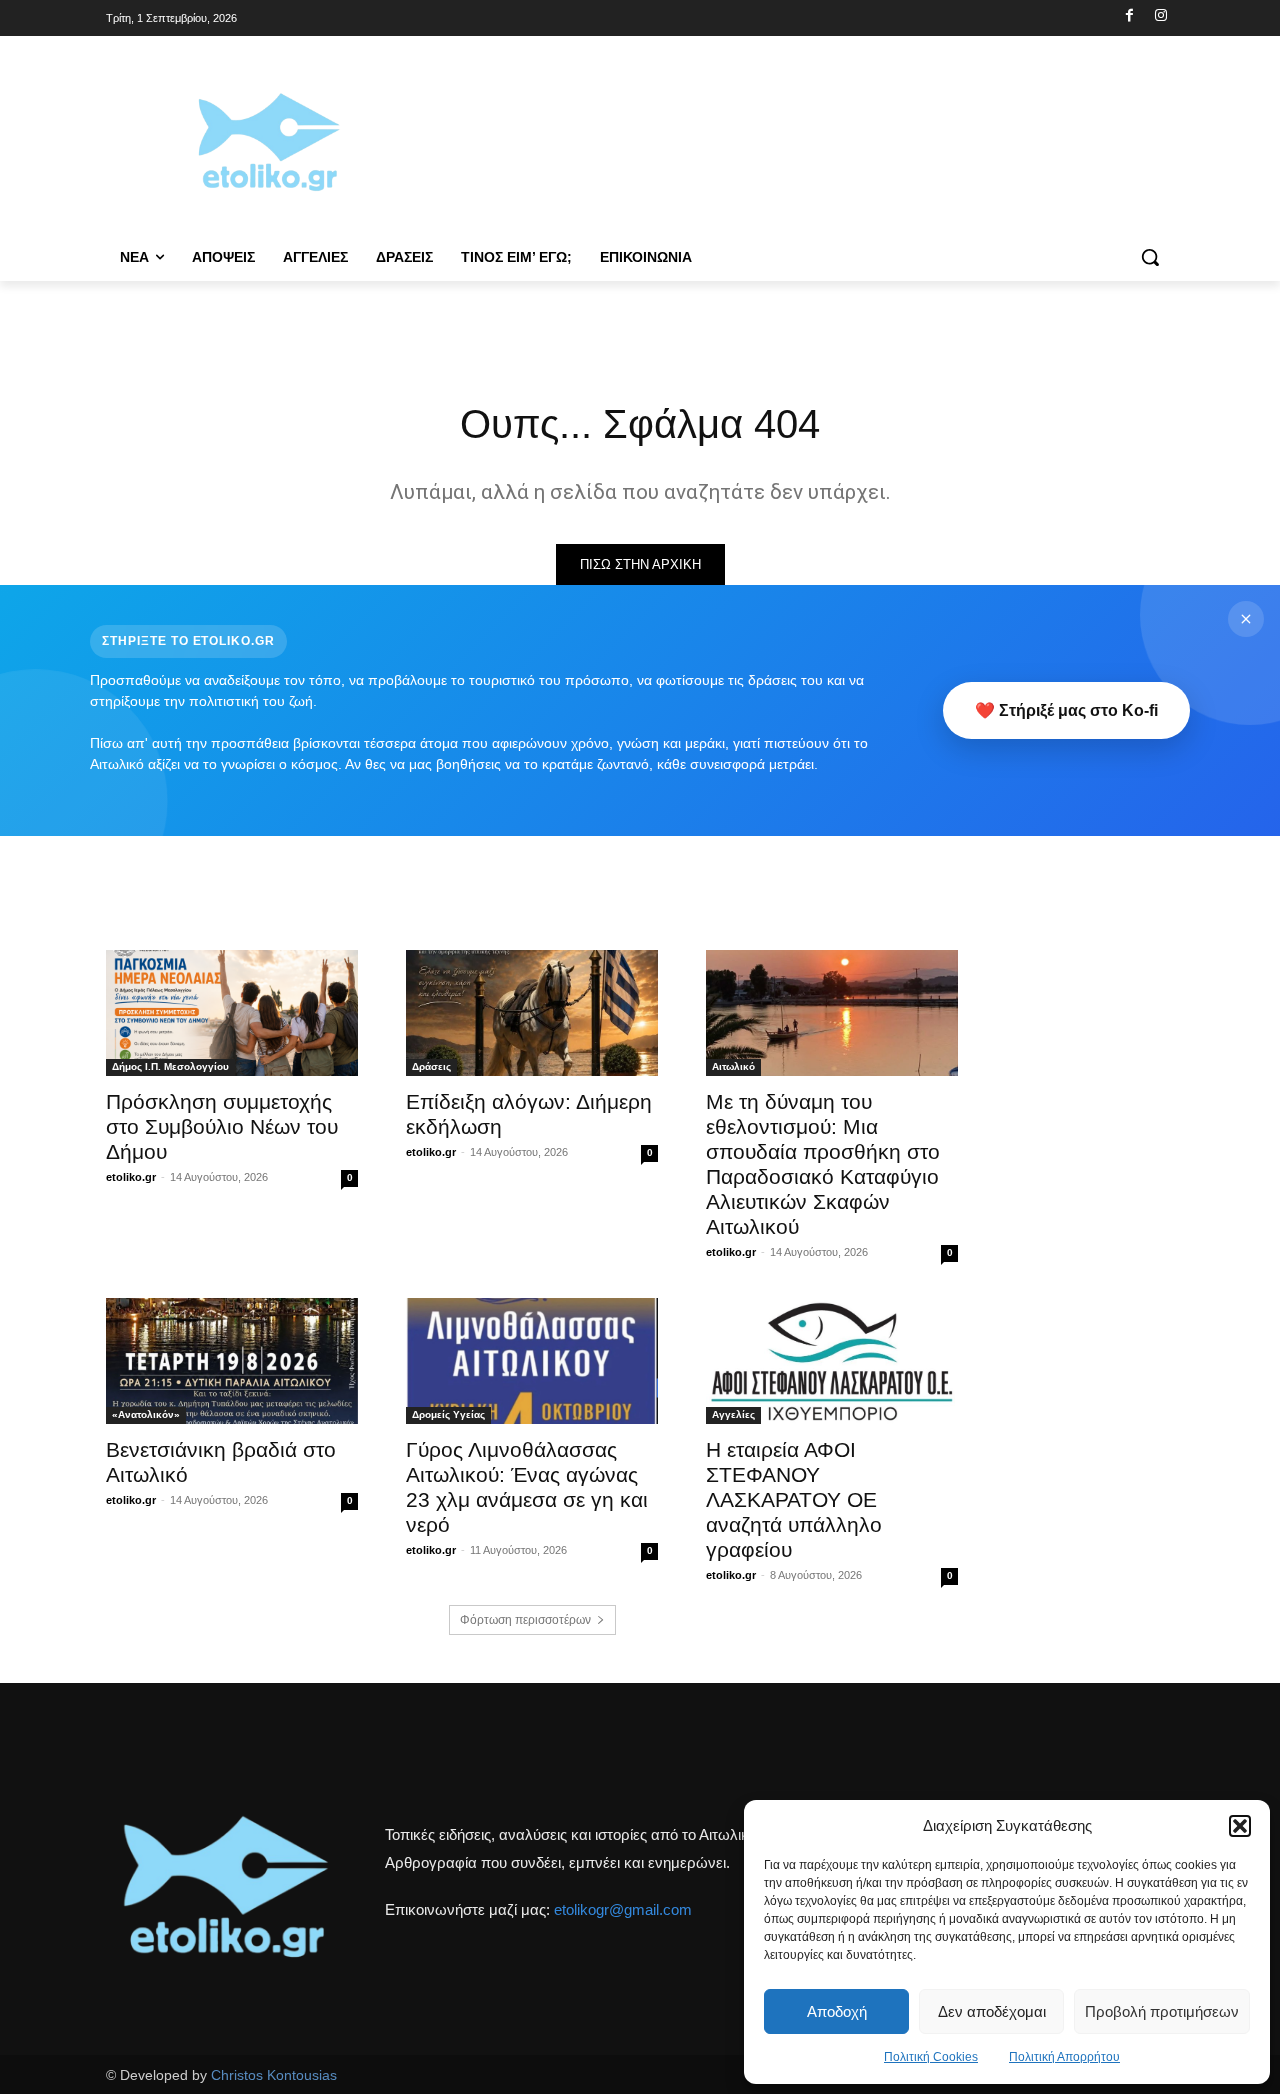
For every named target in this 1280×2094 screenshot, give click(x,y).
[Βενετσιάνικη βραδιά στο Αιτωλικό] (232, 1361)
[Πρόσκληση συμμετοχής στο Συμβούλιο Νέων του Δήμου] (232, 1013)
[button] (1240, 1826)
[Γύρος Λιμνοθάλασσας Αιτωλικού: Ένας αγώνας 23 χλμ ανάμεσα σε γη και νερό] (532, 1361)
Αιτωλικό (733, 1066)
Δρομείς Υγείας (448, 1414)
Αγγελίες (733, 1414)
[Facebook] (1129, 16)
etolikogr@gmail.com (623, 1909)
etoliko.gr (131, 1177)
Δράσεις (431, 1066)
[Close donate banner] (1246, 619)
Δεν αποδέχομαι (992, 2011)
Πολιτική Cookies (931, 2057)
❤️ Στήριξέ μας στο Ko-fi (1066, 710)
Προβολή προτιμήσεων (1162, 2011)
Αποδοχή (837, 2011)
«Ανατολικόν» (146, 1414)
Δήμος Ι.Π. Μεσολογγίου (170, 1066)
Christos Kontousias (274, 2075)
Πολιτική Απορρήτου (1064, 2057)
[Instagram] (1160, 16)
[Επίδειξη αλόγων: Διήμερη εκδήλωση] (532, 1013)
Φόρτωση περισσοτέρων (525, 1620)
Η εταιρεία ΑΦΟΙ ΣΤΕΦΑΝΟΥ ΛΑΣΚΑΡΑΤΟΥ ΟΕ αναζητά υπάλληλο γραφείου (794, 1499)
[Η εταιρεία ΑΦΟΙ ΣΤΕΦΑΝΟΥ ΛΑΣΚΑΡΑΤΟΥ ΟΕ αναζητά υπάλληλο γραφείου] (832, 1361)
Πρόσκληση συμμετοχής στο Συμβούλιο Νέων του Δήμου (222, 1126)
